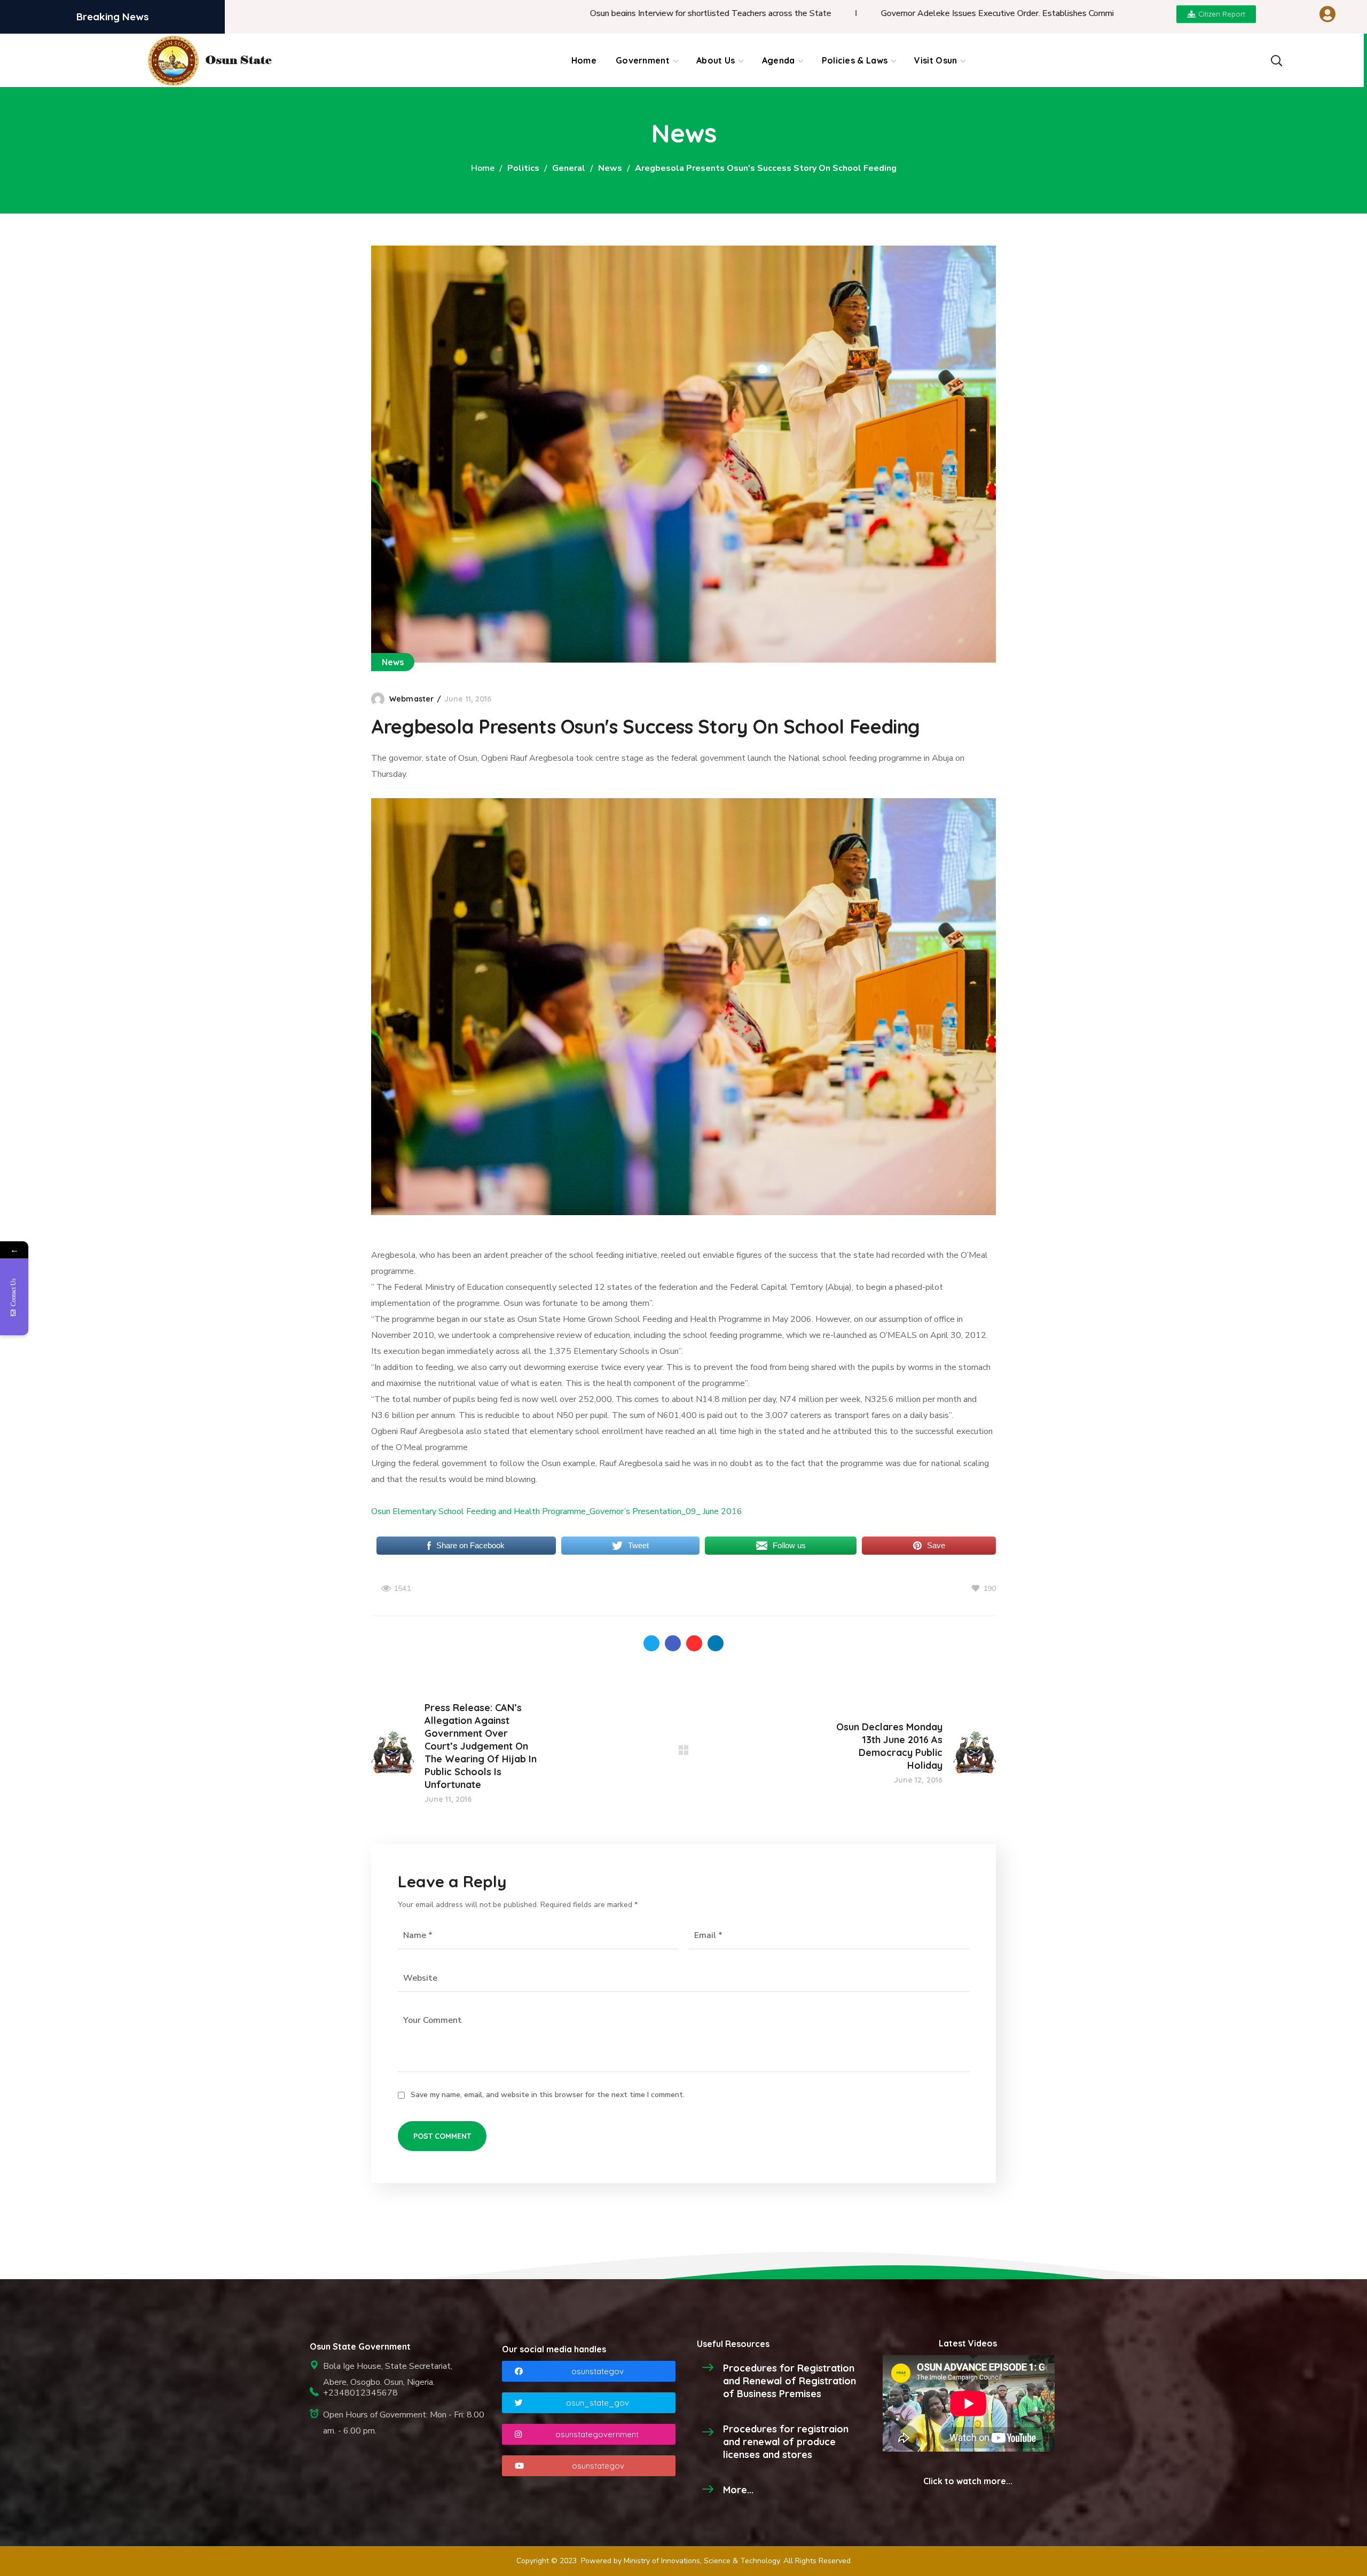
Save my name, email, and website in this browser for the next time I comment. (548, 2095)
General (569, 168)
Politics (523, 168)
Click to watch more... (968, 2481)
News (610, 168)
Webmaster (411, 699)
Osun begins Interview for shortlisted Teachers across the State (572, 13)
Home (483, 168)
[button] (1276, 60)
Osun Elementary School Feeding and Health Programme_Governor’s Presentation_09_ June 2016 (557, 1511)
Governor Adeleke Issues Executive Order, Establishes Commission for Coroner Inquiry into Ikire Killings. (936, 13)
